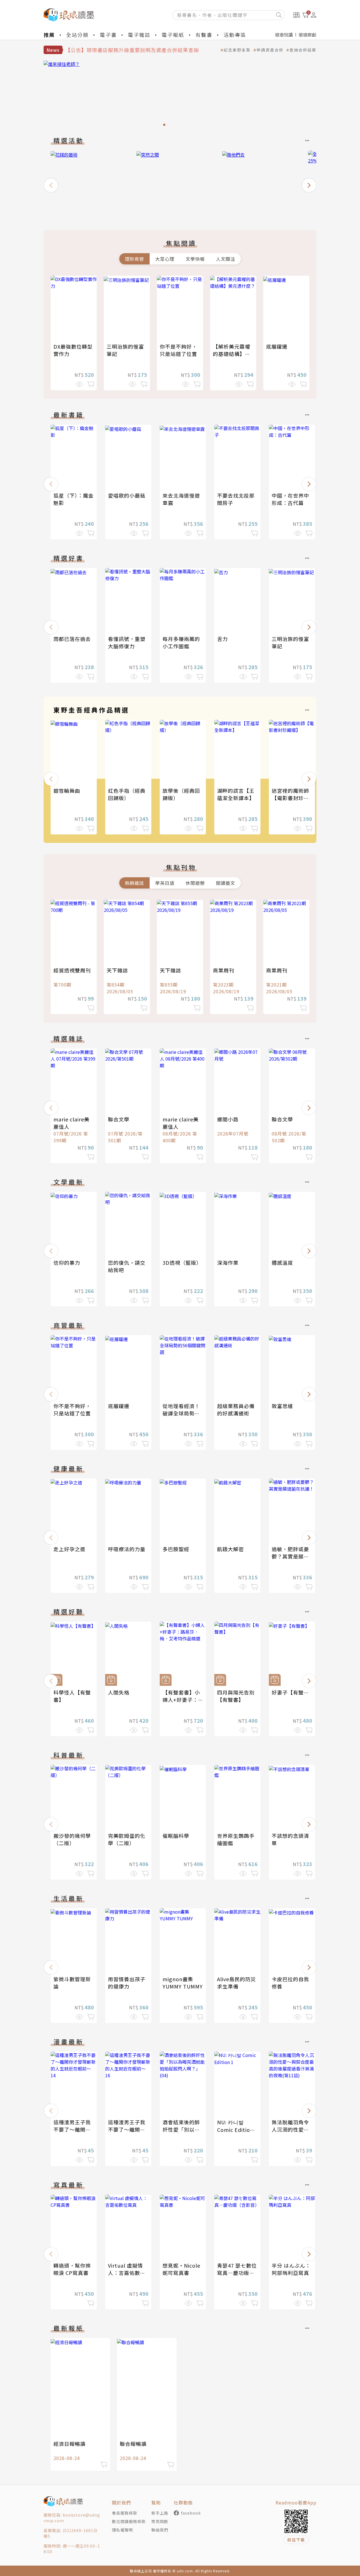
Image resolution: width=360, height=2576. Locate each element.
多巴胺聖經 (176, 1549)
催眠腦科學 (176, 1836)
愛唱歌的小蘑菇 (127, 495)
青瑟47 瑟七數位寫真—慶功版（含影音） (237, 2273)
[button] (51, 185)
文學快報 (195, 259)
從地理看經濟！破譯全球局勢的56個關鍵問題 (181, 1413)
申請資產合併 (270, 50)
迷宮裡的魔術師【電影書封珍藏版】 (290, 798)
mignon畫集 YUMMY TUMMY (183, 1983)
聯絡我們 (160, 2530)
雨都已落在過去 (72, 639)
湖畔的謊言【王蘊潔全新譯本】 (236, 794)
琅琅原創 (307, 35)
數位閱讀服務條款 (129, 2521)
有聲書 (204, 35)
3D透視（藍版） (182, 1263)
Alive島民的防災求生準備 (237, 1983)
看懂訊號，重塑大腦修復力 (127, 642)
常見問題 (160, 2521)
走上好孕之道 (69, 1549)
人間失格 (119, 1692)
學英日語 (165, 883)
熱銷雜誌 (134, 883)
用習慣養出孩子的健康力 (127, 1983)
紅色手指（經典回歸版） (127, 794)
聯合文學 (119, 1119)
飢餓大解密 (230, 1549)
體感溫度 (282, 1263)
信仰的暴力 (67, 1263)
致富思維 (282, 1406)
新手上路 (160, 2513)
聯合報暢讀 (133, 2444)
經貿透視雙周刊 (72, 970)
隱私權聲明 (122, 2530)
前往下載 (296, 2540)
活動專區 (235, 35)
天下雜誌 (117, 970)
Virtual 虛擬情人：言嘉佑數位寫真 (127, 2273)
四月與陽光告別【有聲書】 (236, 1696)
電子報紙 (173, 35)
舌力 (222, 639)
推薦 (49, 35)
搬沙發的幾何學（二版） (72, 1839)
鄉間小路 (228, 1119)
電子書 (108, 35)
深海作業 (228, 1263)
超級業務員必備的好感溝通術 (236, 1410)
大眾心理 (165, 259)
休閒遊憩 (195, 883)
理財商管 (134, 259)
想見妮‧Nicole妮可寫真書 (181, 2269)
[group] (180, 95)
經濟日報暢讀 (69, 2444)
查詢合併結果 (303, 50)
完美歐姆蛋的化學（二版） (127, 1839)
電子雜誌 (139, 35)
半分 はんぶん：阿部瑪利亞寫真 (291, 2269)
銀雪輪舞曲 (67, 791)
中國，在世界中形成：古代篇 (290, 499)
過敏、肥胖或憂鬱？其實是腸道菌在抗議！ (290, 1556)
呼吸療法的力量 (127, 1549)
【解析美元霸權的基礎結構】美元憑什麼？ (232, 354)
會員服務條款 (125, 2513)
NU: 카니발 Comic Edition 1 (235, 2129)
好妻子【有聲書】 (293, 1692)
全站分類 (77, 35)
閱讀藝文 (226, 883)
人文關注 (226, 259)
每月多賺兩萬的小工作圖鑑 (181, 642)
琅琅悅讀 (284, 35)
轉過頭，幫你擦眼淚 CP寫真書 (72, 2269)
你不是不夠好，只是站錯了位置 (178, 350)
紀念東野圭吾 (237, 50)
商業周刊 (224, 970)
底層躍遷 (277, 346)
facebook (191, 2513)
